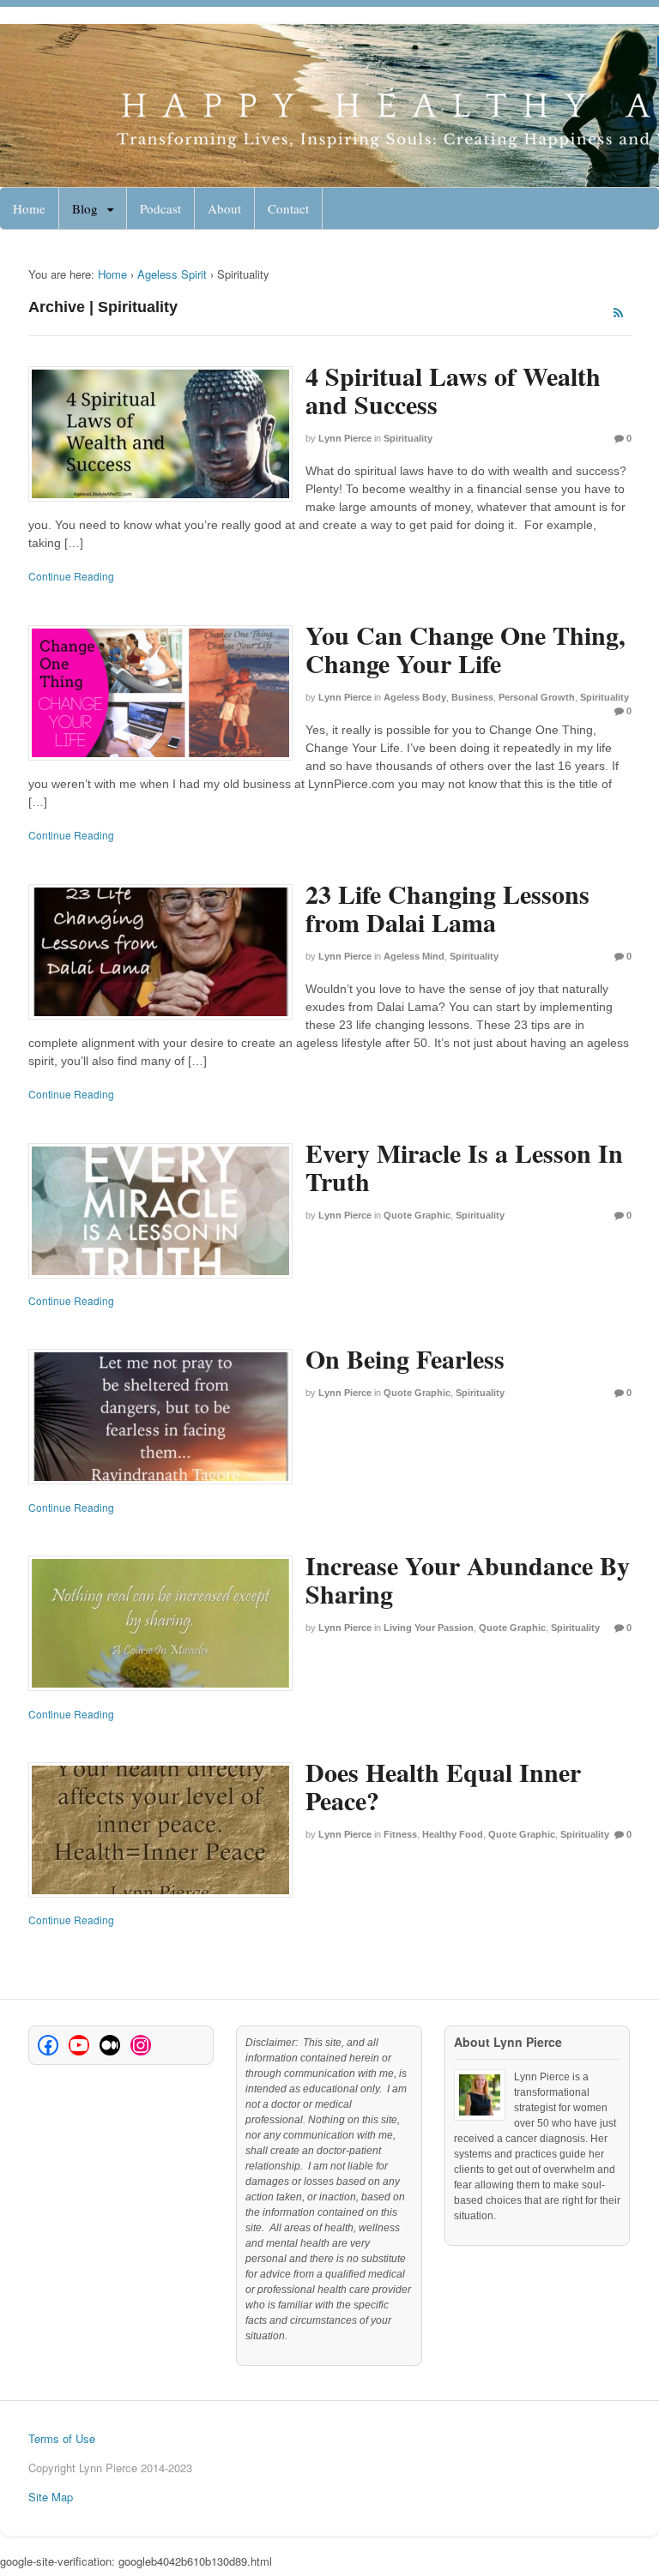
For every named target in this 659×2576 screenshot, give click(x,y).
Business (472, 697)
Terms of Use (62, 2438)
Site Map (51, 2497)
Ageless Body (415, 697)
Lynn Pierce (345, 438)
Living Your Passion (429, 1628)
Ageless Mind (414, 956)
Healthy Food (453, 1834)
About (224, 208)
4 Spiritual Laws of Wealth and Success (453, 390)
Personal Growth (537, 697)
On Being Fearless (405, 1358)
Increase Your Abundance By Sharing (468, 1579)
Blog (85, 208)
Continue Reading (71, 576)
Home (29, 208)
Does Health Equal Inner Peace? (443, 1786)
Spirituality (408, 438)
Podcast (160, 208)
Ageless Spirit (172, 274)
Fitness (400, 1834)
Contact (288, 208)
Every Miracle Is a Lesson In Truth (464, 1167)
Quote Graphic (417, 1215)
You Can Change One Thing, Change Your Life (466, 649)
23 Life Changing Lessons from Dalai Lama (447, 908)
